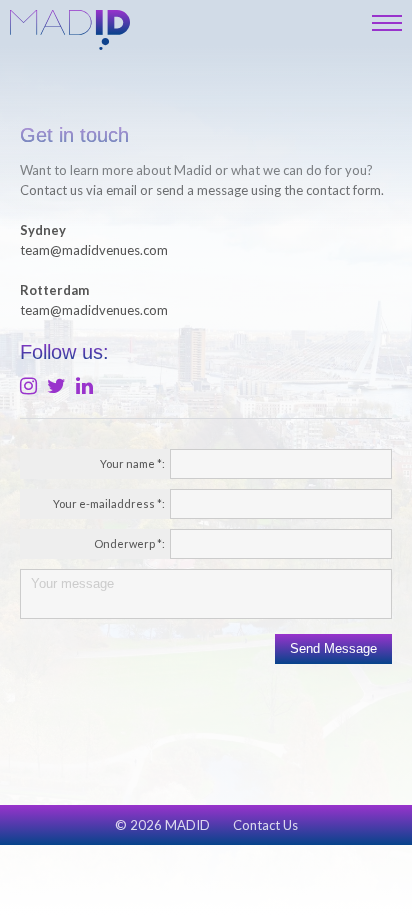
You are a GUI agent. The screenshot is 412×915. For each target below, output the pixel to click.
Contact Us (265, 825)
